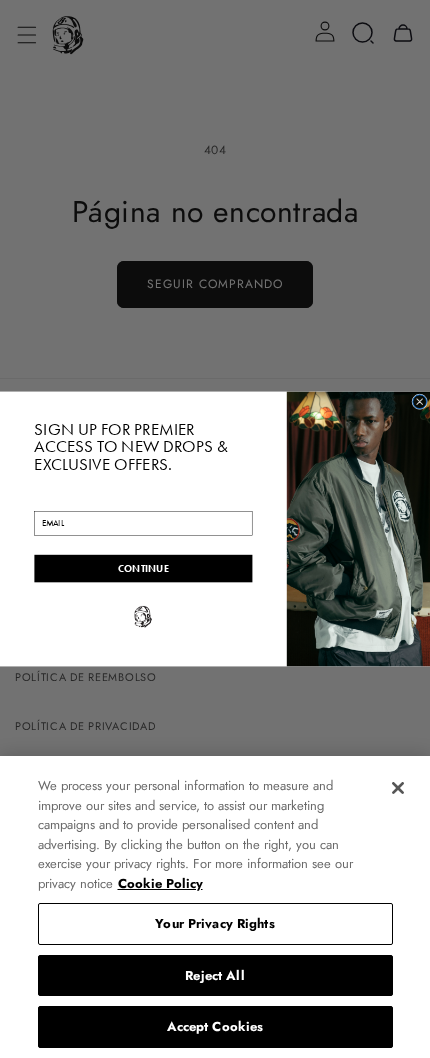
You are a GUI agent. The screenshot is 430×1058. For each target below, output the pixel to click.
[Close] (398, 788)
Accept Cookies (215, 1026)
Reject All (214, 975)
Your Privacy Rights (214, 923)
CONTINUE (143, 568)
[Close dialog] (420, 402)
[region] (215, 907)
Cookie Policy (160, 883)
